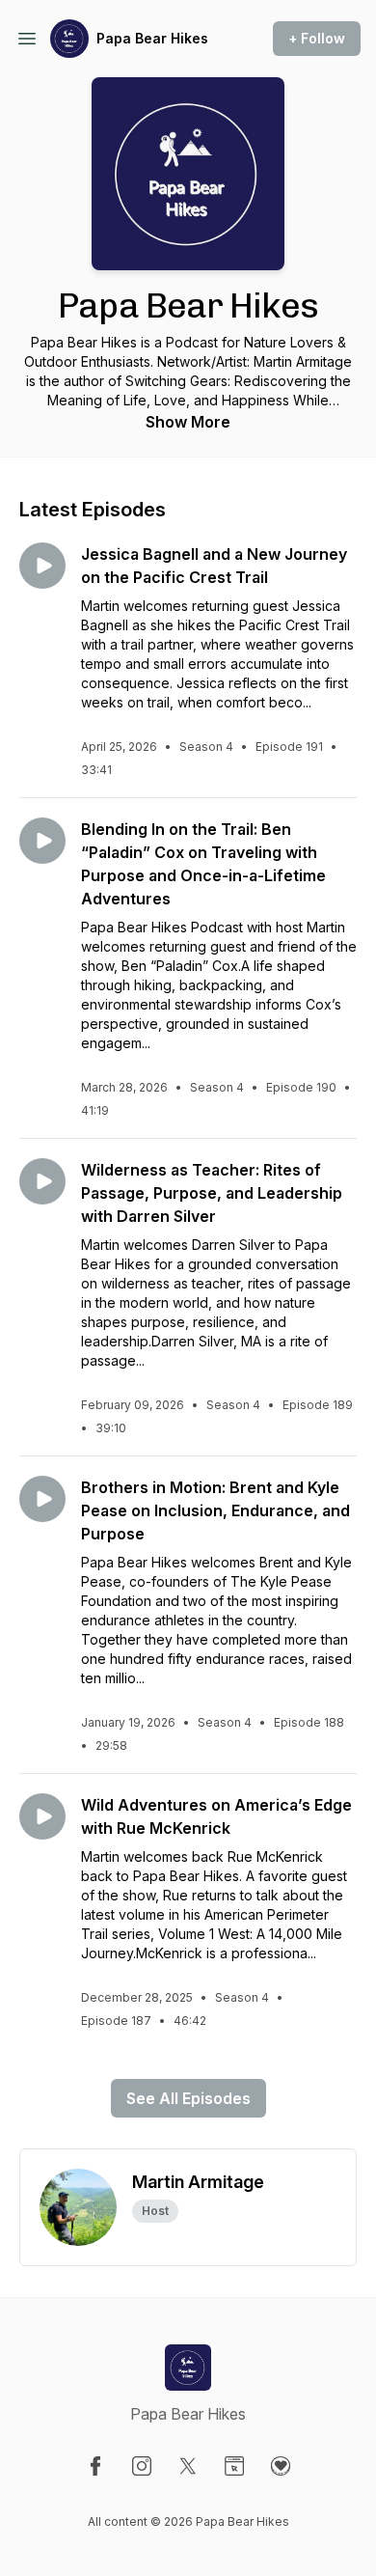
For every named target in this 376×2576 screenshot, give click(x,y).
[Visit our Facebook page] (95, 2466)
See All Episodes (188, 2098)
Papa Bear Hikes (152, 38)
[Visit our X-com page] (188, 2466)
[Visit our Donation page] (281, 2466)
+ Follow (317, 38)
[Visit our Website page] (234, 2466)
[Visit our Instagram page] (142, 2466)
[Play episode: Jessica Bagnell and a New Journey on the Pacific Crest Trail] (42, 566)
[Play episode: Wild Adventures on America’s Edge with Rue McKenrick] (42, 1816)
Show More (188, 422)
